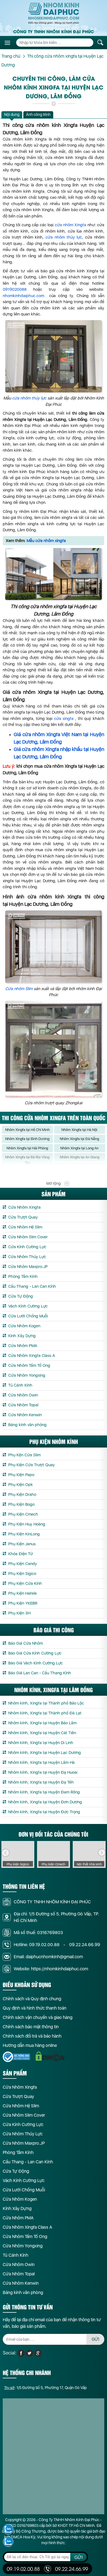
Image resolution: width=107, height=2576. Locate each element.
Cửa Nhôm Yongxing (27, 1375)
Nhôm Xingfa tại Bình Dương (27, 1139)
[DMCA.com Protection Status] (51, 2056)
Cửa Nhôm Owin (23, 1395)
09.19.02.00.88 (44, 1945)
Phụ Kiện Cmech (23, 1514)
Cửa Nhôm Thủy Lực (27, 1257)
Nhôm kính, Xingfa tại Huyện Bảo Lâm (42, 1723)
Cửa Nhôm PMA (23, 1346)
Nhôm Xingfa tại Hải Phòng (27, 1148)
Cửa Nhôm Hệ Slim (25, 1227)
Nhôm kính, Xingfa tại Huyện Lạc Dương (45, 1753)
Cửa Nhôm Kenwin (25, 1415)
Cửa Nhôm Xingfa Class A (32, 1356)
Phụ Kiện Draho (22, 1494)
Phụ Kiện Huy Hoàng (27, 1524)
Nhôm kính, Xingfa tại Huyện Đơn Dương (45, 1802)
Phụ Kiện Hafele (22, 1593)
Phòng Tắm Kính (23, 1276)
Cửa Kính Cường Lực (27, 1247)
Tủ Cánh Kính (20, 1385)
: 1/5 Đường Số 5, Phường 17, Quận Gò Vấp (45, 2388)
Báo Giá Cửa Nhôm (26, 1643)
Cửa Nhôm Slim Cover (28, 1237)
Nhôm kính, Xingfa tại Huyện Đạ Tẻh (41, 1782)
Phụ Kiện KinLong (24, 1534)
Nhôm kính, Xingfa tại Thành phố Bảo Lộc (46, 1703)
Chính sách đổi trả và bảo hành (32, 2036)
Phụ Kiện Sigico (22, 1574)
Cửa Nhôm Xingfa (24, 1207)
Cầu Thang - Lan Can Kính (32, 1286)
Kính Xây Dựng (22, 1336)
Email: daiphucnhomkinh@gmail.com (48, 1957)
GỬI (95, 2339)
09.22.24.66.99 (85, 1945)
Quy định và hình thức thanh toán (35, 2008)
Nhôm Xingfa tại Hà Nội (79, 1130)
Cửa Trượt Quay (23, 1217)
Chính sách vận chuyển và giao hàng (38, 2017)
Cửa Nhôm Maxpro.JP (28, 1267)
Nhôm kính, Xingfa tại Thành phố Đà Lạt (45, 1713)
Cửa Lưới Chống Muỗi (28, 1316)
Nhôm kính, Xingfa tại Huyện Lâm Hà (41, 1762)
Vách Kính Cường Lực (28, 1306)
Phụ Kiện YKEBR (23, 1603)
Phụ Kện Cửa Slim (24, 1455)
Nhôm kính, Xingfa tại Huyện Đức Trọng (44, 1812)
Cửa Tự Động (21, 1296)
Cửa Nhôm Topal (23, 1405)
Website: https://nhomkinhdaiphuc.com (51, 1969)
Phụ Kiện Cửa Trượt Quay (32, 1465)
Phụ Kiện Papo (21, 1475)
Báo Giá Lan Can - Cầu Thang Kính (40, 1673)
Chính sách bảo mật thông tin (31, 2027)
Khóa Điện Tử (21, 1554)
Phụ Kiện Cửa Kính (25, 1583)
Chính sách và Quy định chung (32, 1999)
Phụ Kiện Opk (21, 1485)
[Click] (5, 1853)
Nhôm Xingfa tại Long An (79, 1148)
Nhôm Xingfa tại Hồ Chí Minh (27, 1130)
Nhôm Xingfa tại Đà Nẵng (79, 1139)
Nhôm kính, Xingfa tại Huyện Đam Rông (44, 1792)
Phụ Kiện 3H (19, 1613)
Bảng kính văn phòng (27, 1425)
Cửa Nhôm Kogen (24, 1326)
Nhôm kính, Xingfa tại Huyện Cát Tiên (42, 1733)
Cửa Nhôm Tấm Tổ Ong (29, 1365)
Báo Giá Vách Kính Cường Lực (36, 1663)
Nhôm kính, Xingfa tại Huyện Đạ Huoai (43, 1772)
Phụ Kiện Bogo (21, 1504)
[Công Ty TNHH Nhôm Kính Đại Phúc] (54, 13)
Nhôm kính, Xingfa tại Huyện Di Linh (41, 1743)
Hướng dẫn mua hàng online (30, 2045)
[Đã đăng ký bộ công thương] (16, 2057)
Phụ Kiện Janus (22, 1544)
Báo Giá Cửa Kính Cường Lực (35, 1653)
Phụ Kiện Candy (23, 1564)
